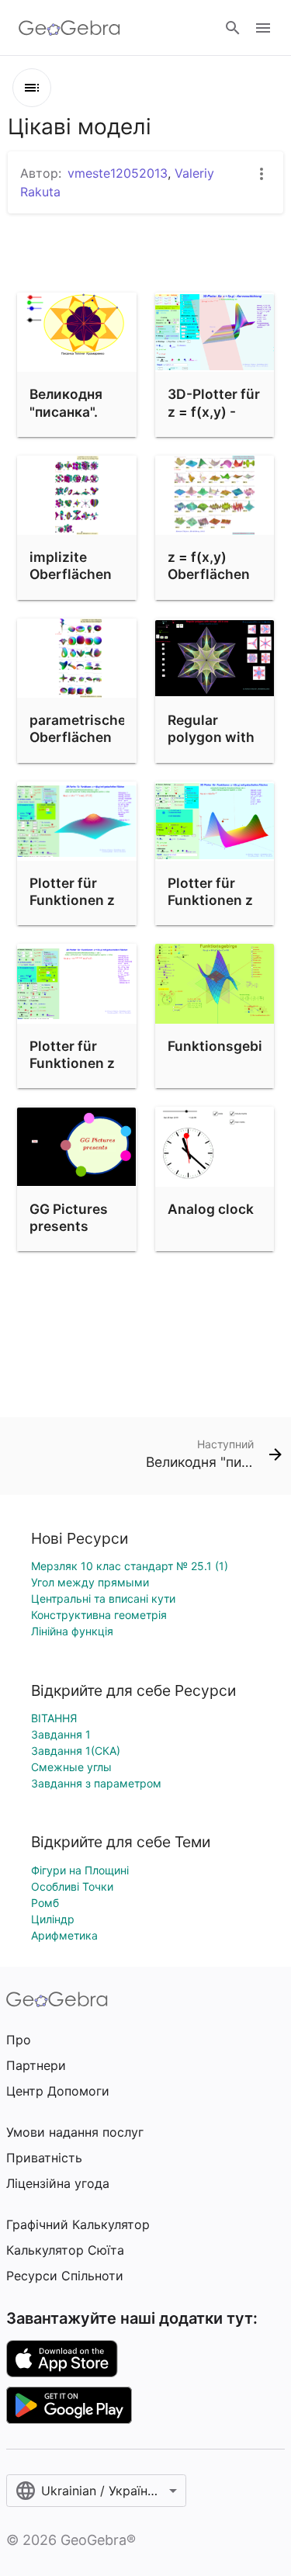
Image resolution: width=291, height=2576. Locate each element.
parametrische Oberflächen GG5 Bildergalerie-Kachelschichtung (90, 755)
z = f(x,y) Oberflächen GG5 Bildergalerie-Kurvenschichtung (229, 592)
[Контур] (32, 88)
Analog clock (211, 1209)
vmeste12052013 (118, 173)
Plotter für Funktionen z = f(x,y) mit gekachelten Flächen (72, 918)
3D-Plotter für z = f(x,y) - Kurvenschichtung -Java (229, 420)
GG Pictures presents (69, 1217)
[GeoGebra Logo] (69, 28)
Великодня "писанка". (66, 402)
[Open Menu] (263, 28)
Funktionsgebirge (226, 1046)
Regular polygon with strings (211, 737)
